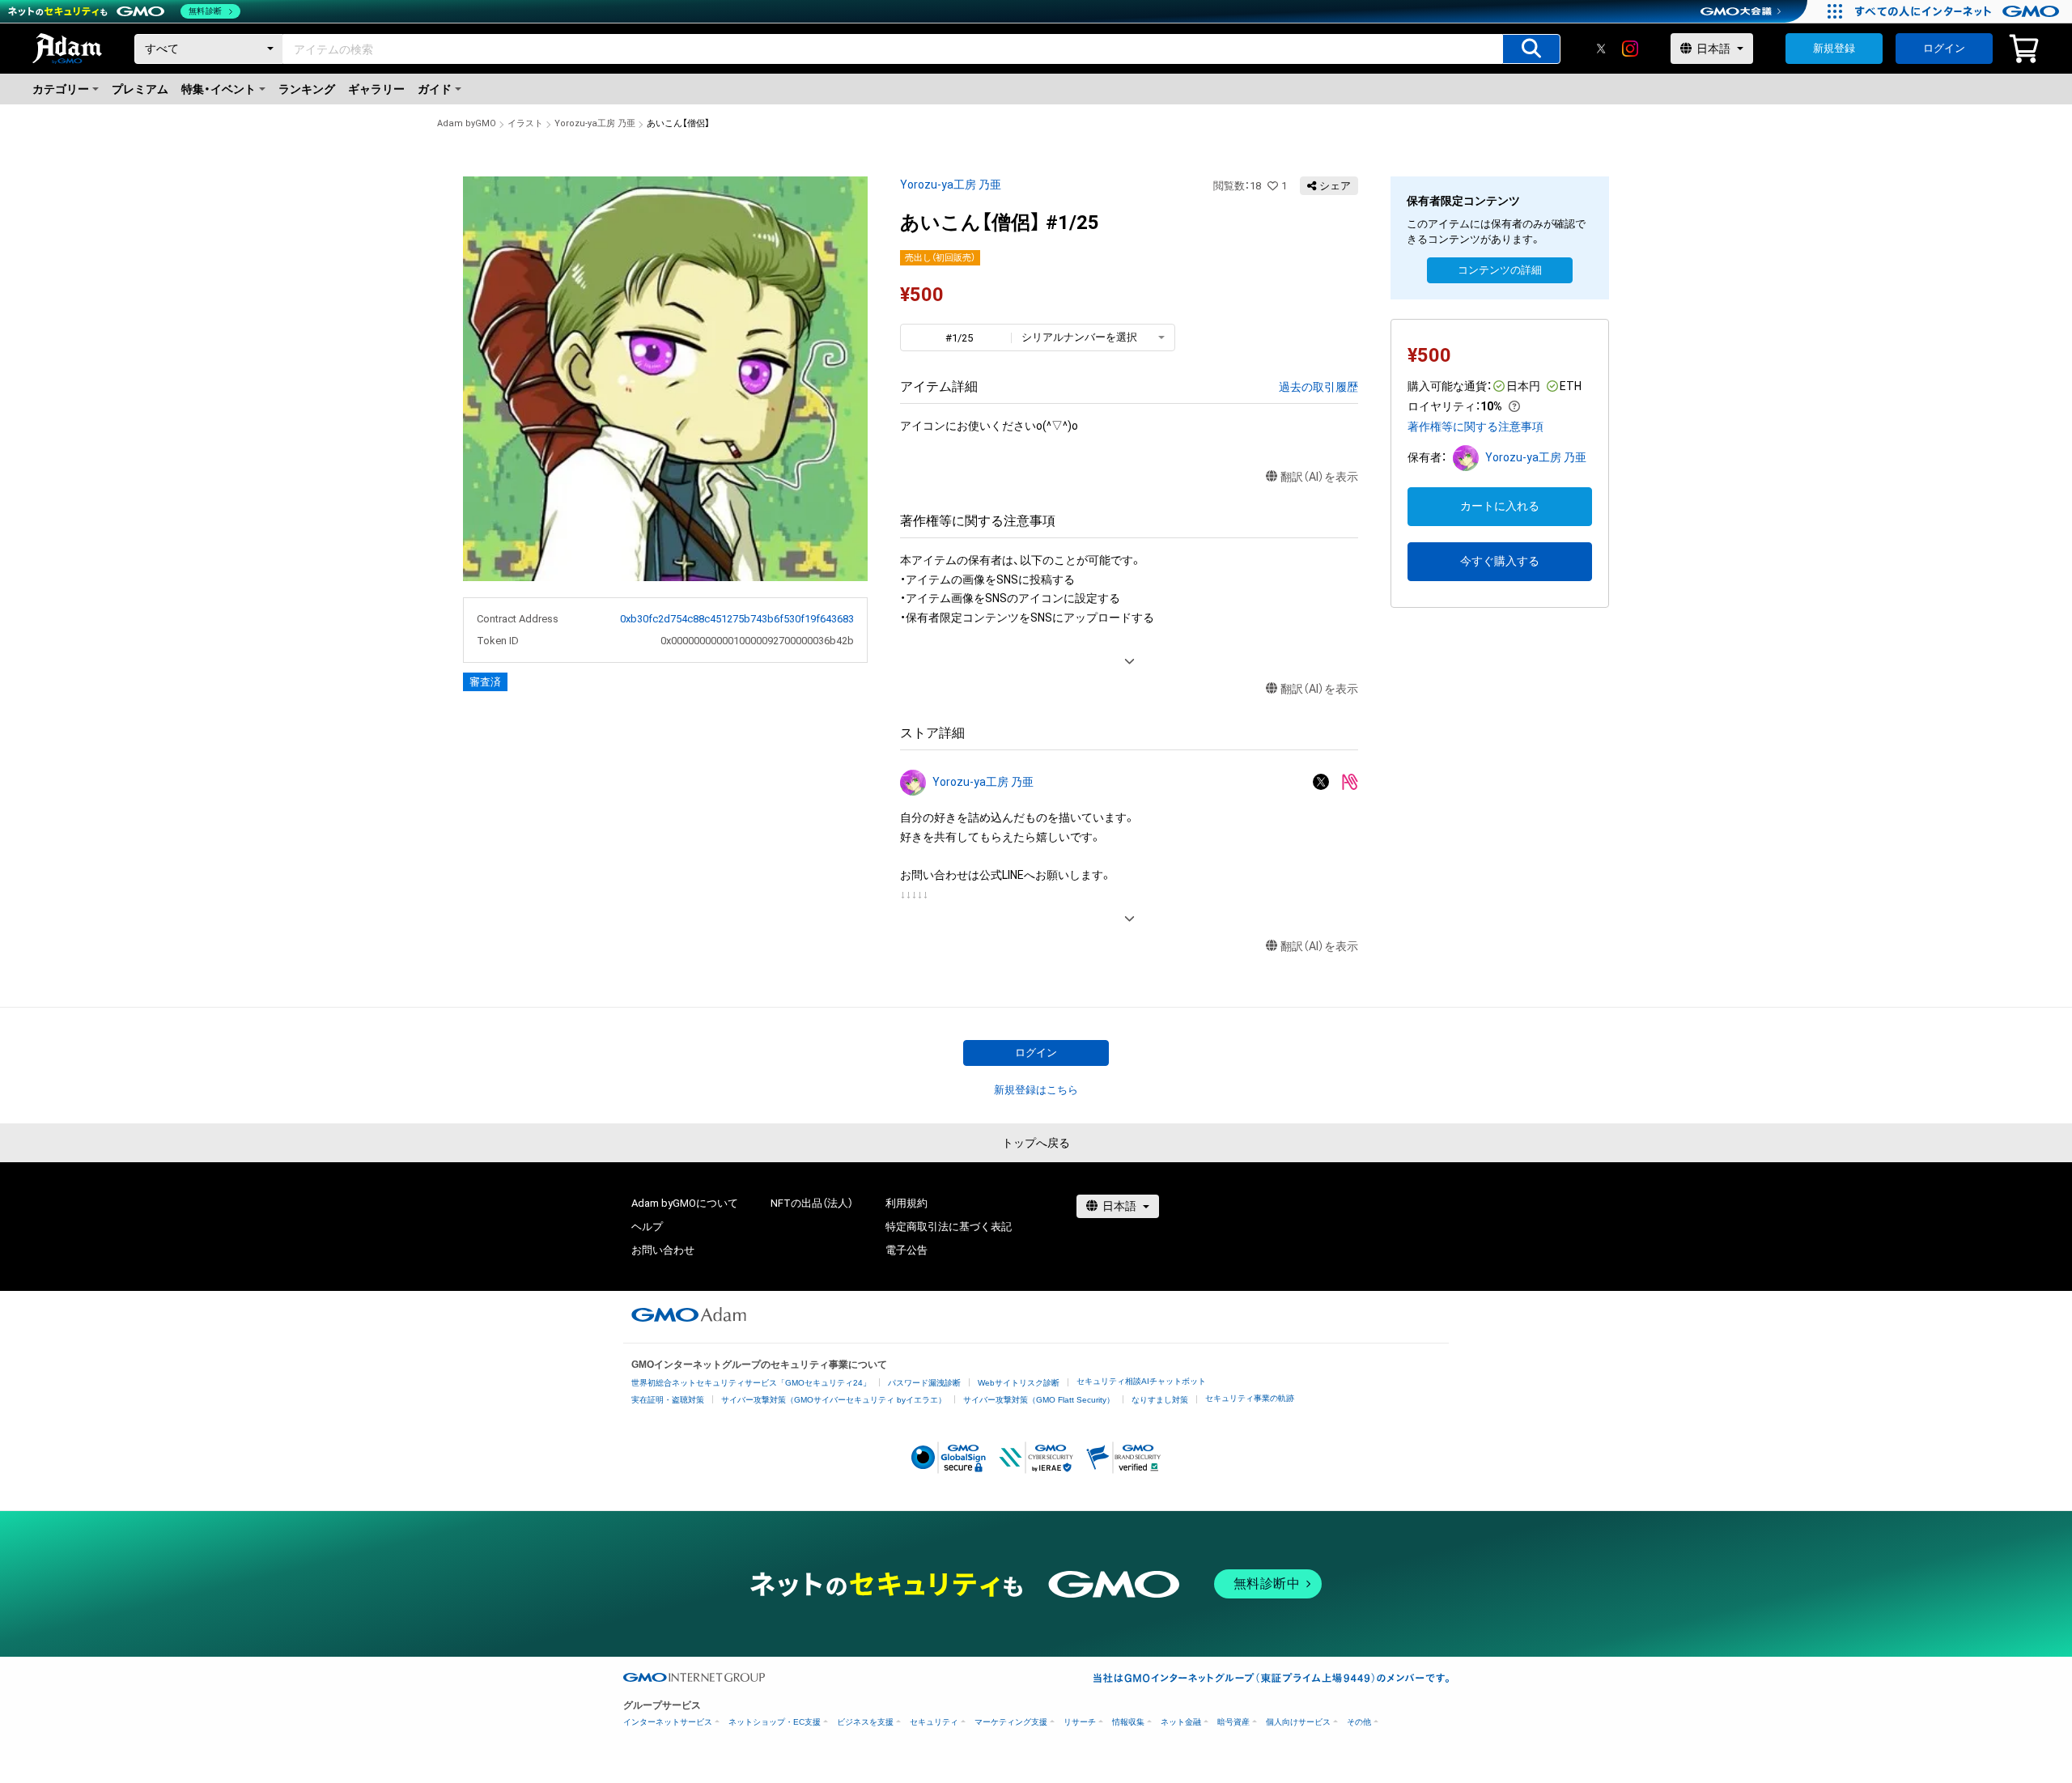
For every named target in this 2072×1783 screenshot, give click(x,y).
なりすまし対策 (1160, 1400)
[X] (1601, 49)
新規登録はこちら (1036, 1090)
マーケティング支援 (1011, 1722)
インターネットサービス (668, 1722)
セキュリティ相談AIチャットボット (1141, 1381)
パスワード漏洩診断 (924, 1383)
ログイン (1944, 48)
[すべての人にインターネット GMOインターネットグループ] (1959, 11)
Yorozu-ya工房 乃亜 (595, 123)
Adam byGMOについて (685, 1203)
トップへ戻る (1036, 1143)
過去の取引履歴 (1318, 387)
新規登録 (1834, 48)
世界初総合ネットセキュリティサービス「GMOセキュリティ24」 (751, 1383)
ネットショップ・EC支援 (775, 1722)
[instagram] (1630, 49)
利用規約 (906, 1203)
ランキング (307, 89)
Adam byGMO (467, 123)
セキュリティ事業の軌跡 (1250, 1398)
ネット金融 (1181, 1722)
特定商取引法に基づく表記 (949, 1227)
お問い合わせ (663, 1250)
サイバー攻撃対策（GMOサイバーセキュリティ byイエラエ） (834, 1400)
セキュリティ (934, 1722)
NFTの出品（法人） (812, 1203)
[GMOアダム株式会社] (689, 1314)
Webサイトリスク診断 (1019, 1383)
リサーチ (1080, 1722)
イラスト (525, 123)
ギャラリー (376, 89)
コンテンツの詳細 (1500, 270)
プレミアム (140, 89)
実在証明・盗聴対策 (668, 1400)
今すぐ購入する (1500, 561)
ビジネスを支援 (865, 1722)
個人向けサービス (1298, 1722)
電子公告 (906, 1250)
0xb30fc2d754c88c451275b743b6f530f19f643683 (737, 619)
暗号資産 (1233, 1722)
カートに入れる (1500, 506)
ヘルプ (647, 1227)
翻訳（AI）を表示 (1319, 477)
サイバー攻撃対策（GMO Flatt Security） (1039, 1400)
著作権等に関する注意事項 (1475, 427)
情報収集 (1128, 1722)
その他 (1359, 1722)
